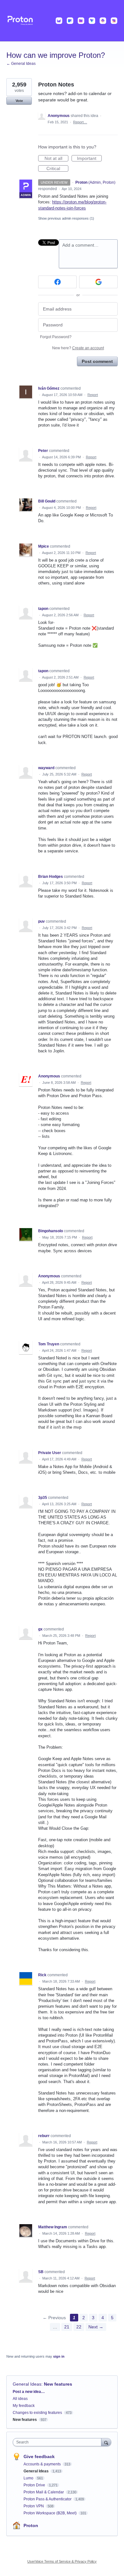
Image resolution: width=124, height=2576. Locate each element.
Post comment (97, 361)
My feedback (24, 2406)
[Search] (106, 2442)
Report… (80, 122)
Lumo (29, 2478)
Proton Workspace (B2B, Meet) (51, 2513)
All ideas (20, 2399)
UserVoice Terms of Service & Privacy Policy (62, 2561)
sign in (59, 2356)
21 (67, 2327)
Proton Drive (35, 2485)
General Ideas (27, 2384)
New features (58, 2384)
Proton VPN (34, 2506)
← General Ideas (21, 64)
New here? (78, 348)
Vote (19, 101)
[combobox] (59, 2442)
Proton (31, 2525)
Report (93, 395)
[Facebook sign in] (57, 282)
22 (79, 2327)
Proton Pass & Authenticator (48, 2499)
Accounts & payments (43, 2464)
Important (89, 159)
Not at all (56, 159)
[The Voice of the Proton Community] (62, 21)
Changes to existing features (37, 2413)
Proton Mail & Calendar (44, 2492)
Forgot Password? (56, 337)
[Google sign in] (98, 282)
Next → (96, 2327)
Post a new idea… (29, 2392)
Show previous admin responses (66, 218)
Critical (57, 169)
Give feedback (39, 2456)
